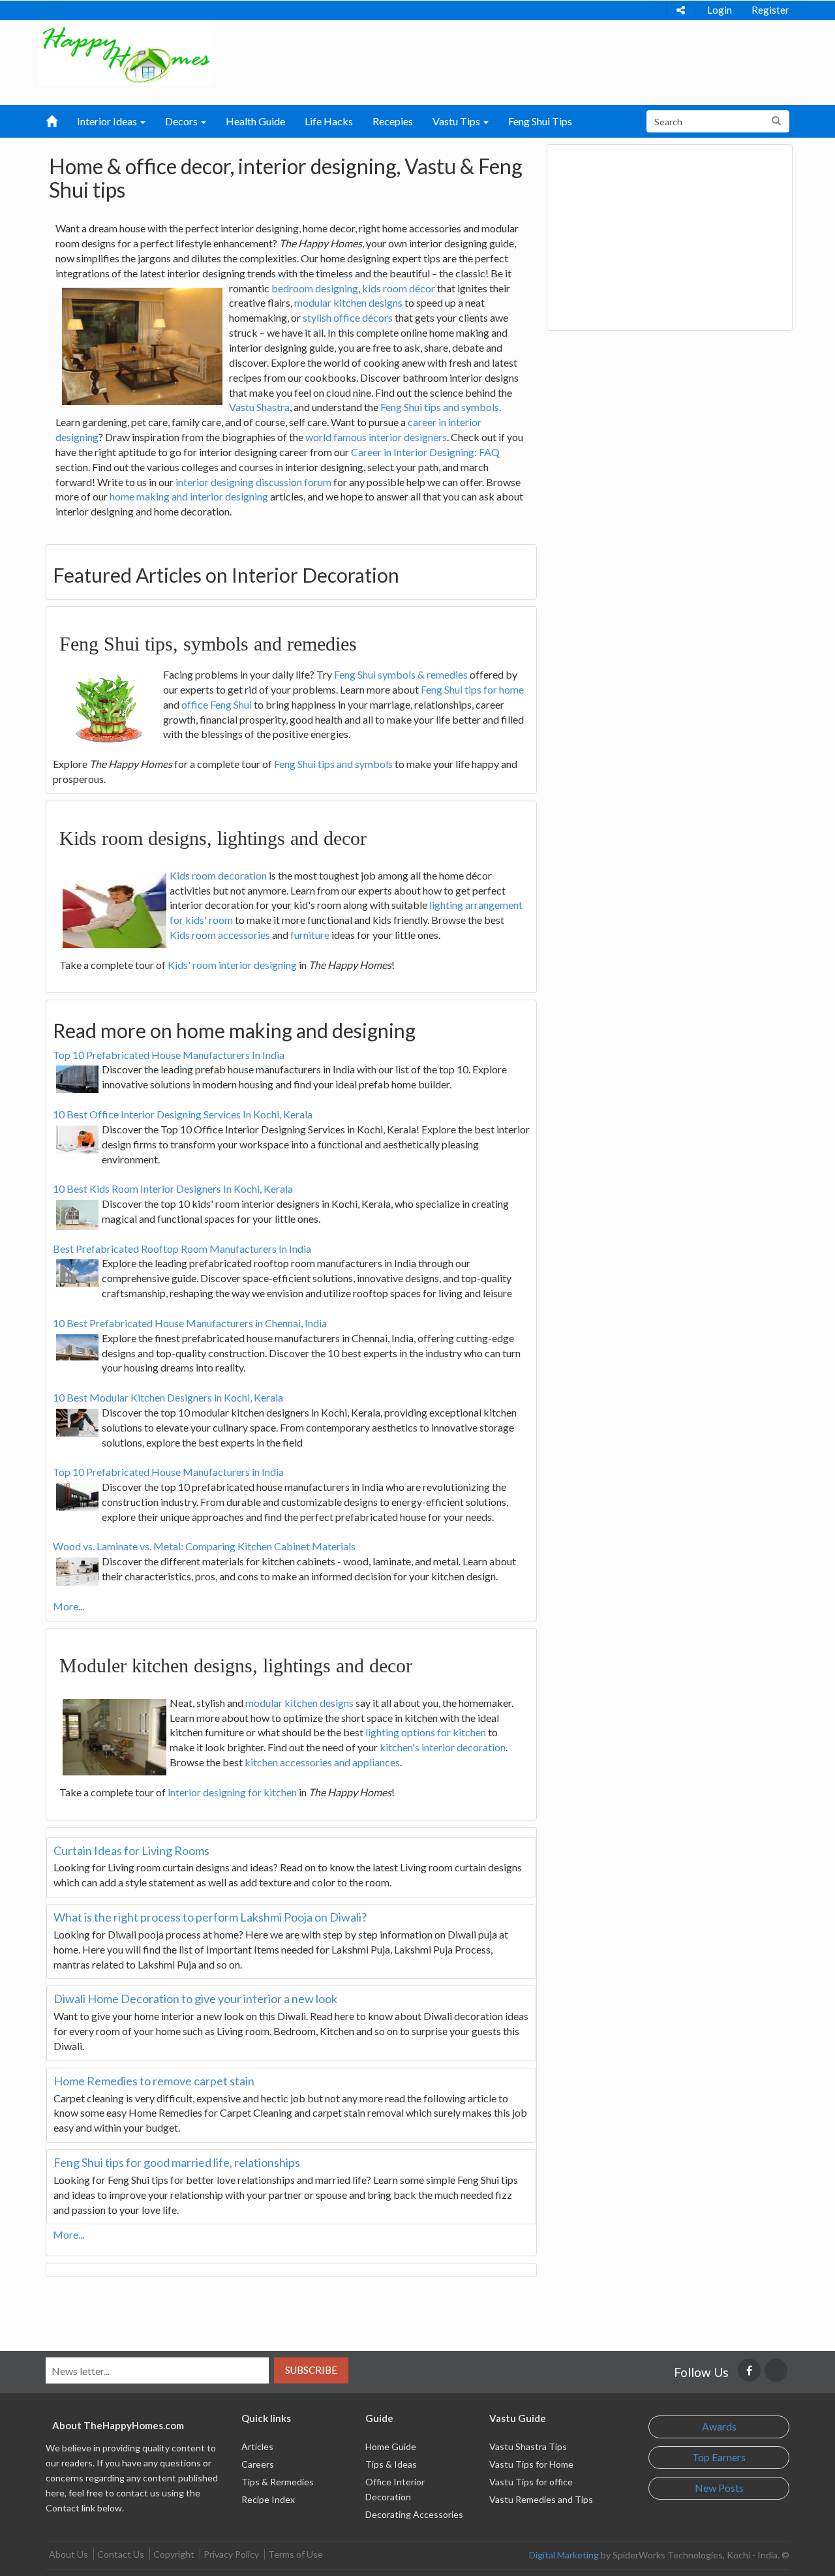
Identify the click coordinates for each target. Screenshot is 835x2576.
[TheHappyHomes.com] (126, 53)
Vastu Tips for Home (531, 2464)
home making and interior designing (189, 496)
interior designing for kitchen (232, 1792)
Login (720, 10)
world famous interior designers (376, 437)
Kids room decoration (218, 875)
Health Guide (255, 121)
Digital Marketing (564, 2555)
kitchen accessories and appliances (322, 1762)
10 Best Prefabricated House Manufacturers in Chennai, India (190, 1323)
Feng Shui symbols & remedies (401, 674)
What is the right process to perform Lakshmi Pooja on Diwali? (210, 1917)
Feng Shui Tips (540, 121)
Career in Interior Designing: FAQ (425, 452)
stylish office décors (348, 317)
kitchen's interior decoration (443, 1747)
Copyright (174, 2554)
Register (770, 10)
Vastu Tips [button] (457, 121)
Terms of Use (296, 2554)
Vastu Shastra (259, 407)
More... (68, 1606)
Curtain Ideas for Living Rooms (131, 1850)
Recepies (393, 121)
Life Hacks (329, 121)
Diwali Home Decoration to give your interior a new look (195, 1999)
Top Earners (719, 2457)
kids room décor (399, 288)
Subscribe (311, 2370)
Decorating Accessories (414, 2514)
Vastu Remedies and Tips (541, 2499)
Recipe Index (268, 2499)
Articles (257, 2446)
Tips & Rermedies (278, 2482)
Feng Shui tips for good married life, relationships (177, 2162)
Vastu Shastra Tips (528, 2446)
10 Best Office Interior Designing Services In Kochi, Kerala (183, 1114)
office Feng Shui (217, 704)
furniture (310, 935)
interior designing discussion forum (253, 482)
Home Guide (391, 2446)
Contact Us (121, 2554)
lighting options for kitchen (426, 1732)
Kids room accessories (220, 935)
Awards (719, 2426)
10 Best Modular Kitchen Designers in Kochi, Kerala (168, 1397)
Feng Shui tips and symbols (440, 407)
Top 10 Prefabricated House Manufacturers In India (169, 1055)
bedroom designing (315, 288)
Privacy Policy (231, 2554)
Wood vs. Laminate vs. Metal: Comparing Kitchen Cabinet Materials (204, 1546)
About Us (68, 2554)
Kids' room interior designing (232, 965)
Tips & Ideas (391, 2464)
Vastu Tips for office (531, 2482)
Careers (258, 2464)
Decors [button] (182, 121)
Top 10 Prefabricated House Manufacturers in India (168, 1472)
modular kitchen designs (348, 302)
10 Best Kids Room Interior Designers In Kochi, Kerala (173, 1188)
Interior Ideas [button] (108, 121)
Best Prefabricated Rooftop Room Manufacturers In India (182, 1249)
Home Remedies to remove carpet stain (154, 2081)
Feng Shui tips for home (472, 689)
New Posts (719, 2488)
